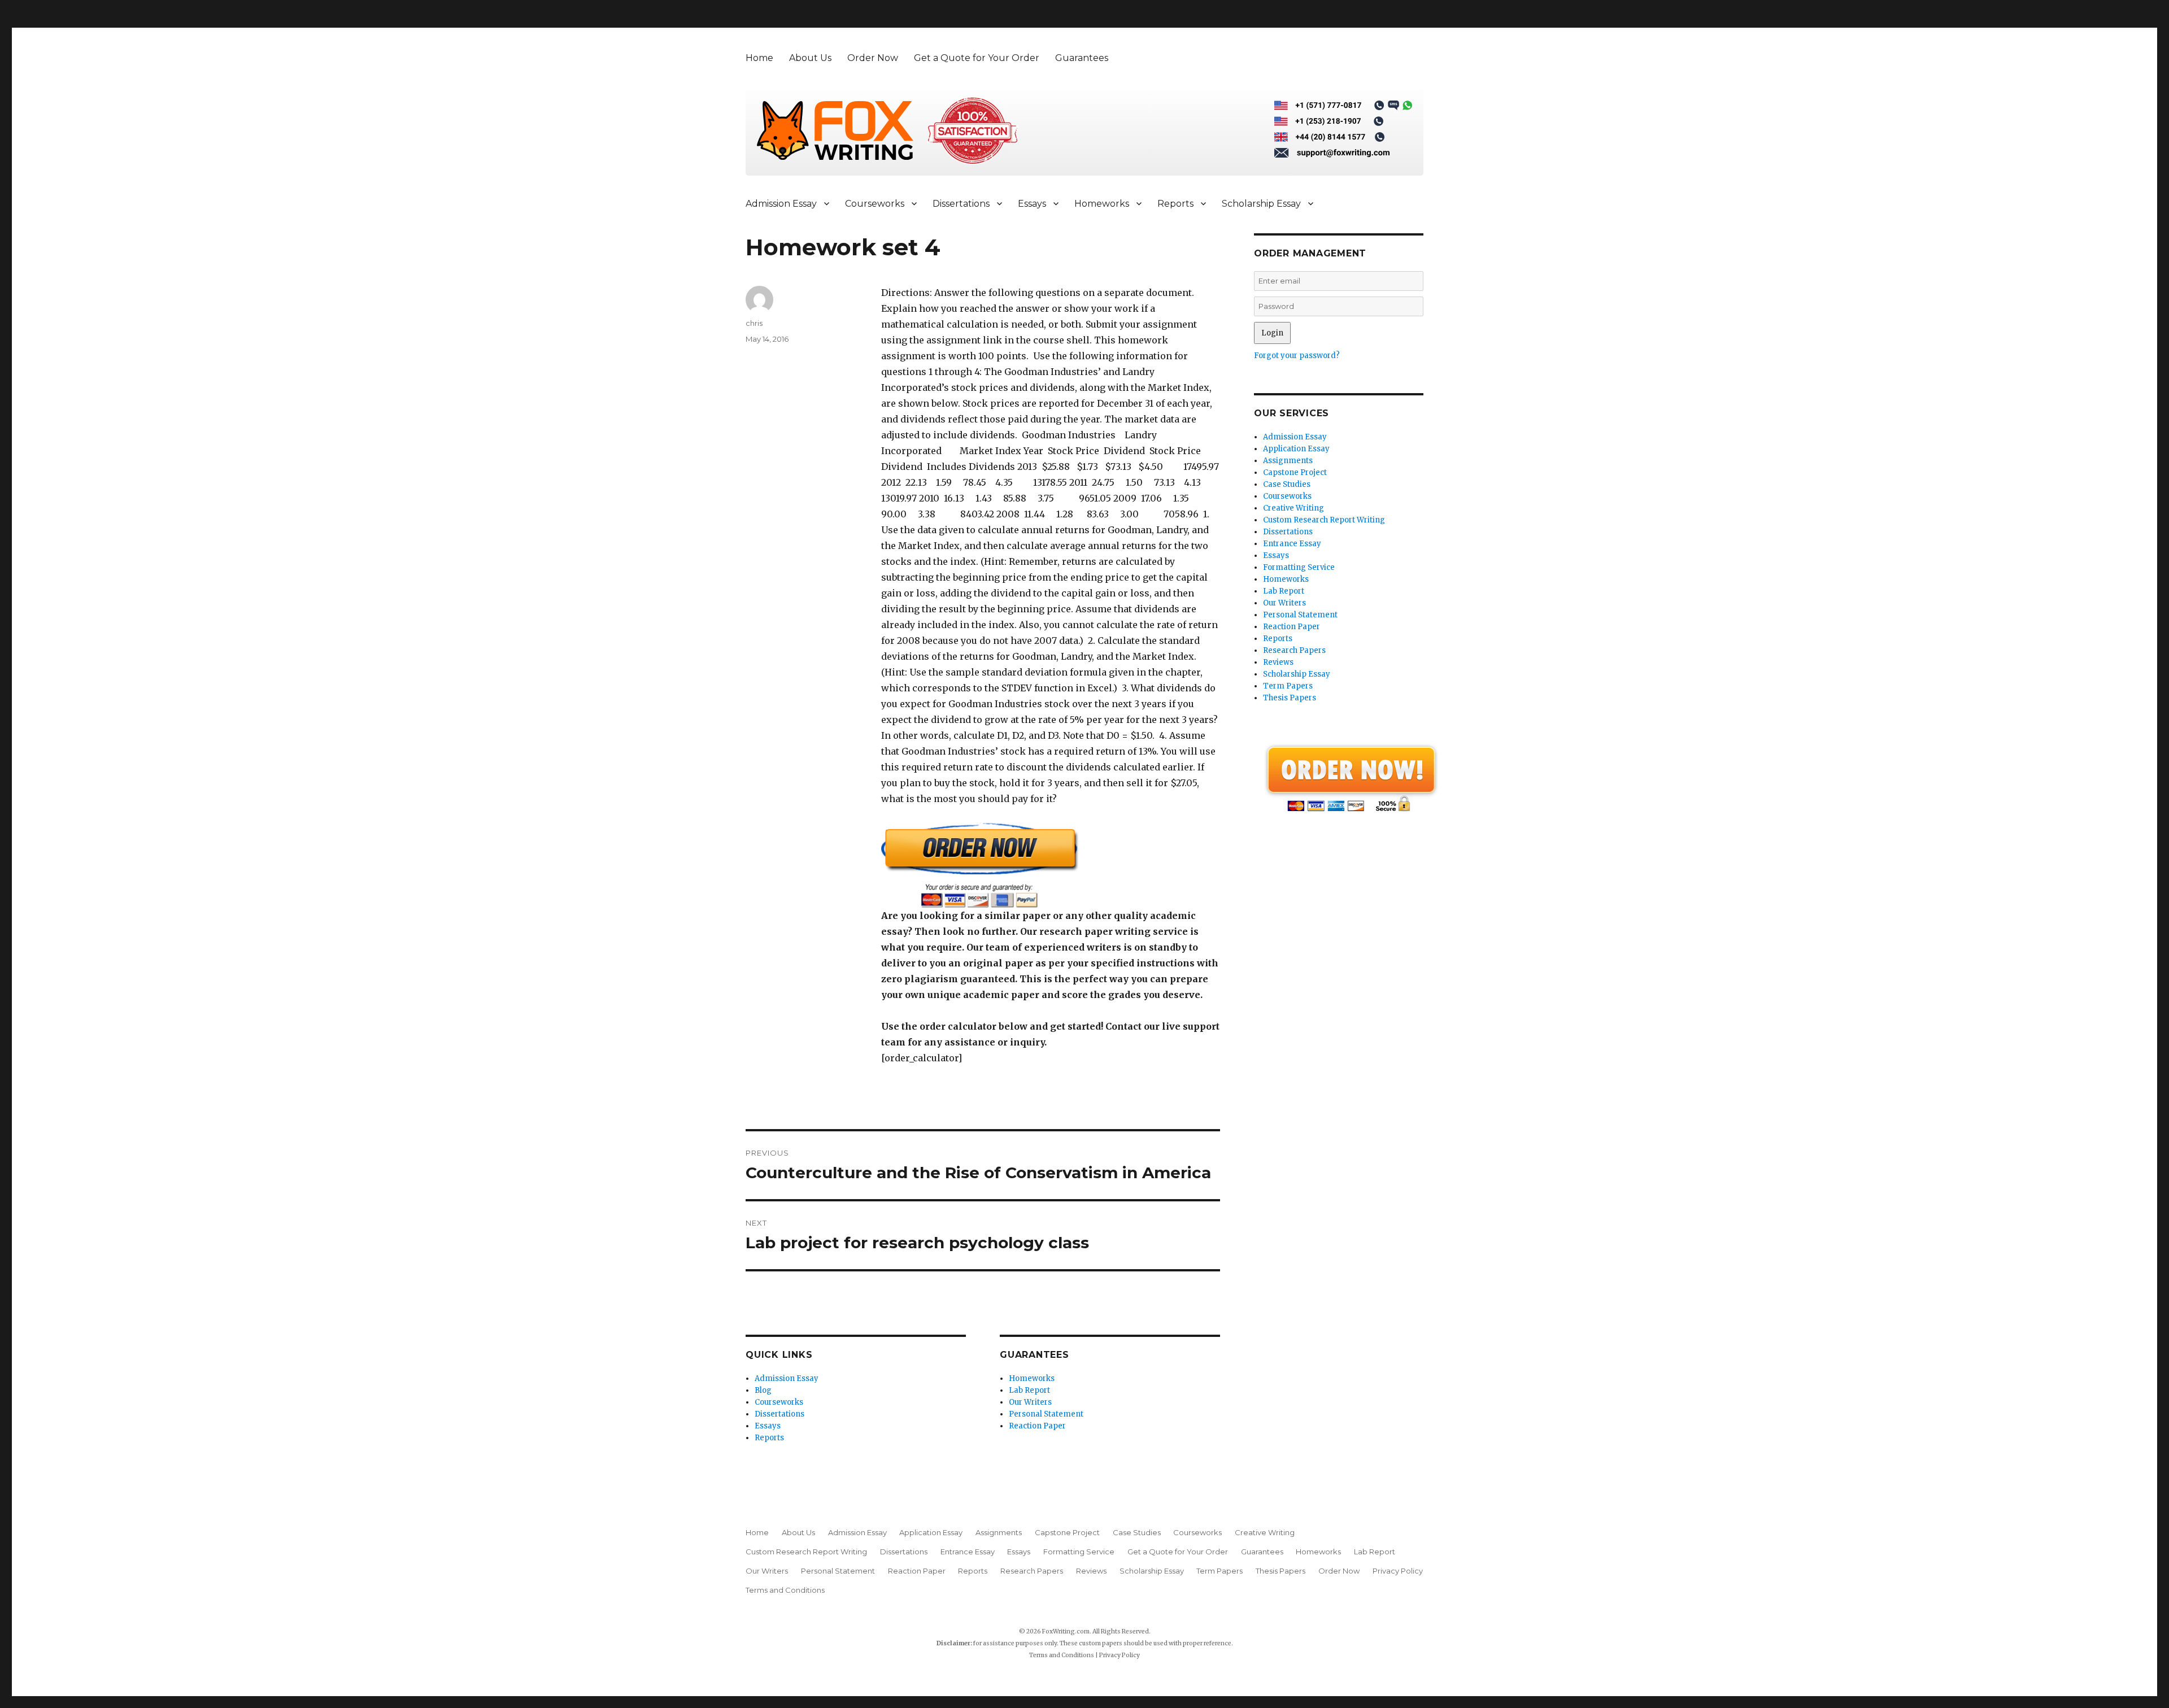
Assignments (1288, 461)
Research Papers (1294, 650)
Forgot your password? (1297, 356)
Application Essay (1296, 449)
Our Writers (1030, 1402)
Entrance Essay (1292, 544)
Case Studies (1287, 484)
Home (759, 58)
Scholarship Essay (1261, 204)
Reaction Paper (1037, 1426)
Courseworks (875, 204)
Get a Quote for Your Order (977, 58)
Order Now (873, 58)
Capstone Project (1295, 472)
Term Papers (1288, 686)
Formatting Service (1299, 567)
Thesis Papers (1290, 698)
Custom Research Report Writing (1324, 520)
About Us (810, 58)
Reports (1175, 204)
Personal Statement (1046, 1414)
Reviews (1278, 662)
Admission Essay (781, 204)
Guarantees (1082, 58)
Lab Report (1029, 1390)
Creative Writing (1293, 508)
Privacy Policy (1398, 1571)
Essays (1032, 204)
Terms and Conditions (785, 1590)
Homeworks (1102, 204)
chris (754, 323)
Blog (763, 1390)
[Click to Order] (1051, 865)
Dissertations (961, 204)
